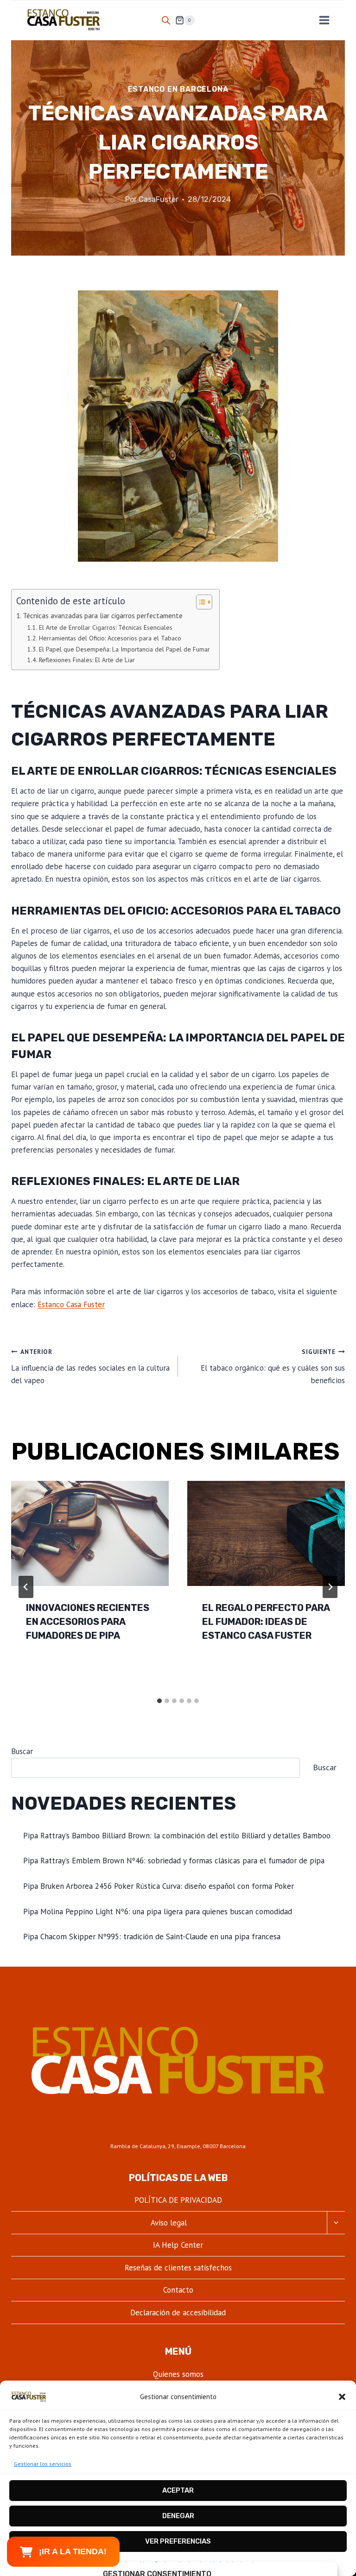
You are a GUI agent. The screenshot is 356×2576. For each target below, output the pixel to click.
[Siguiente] (330, 1587)
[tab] (159, 1701)
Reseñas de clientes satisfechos (178, 2268)
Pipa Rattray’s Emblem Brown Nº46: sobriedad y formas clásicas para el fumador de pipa (174, 1861)
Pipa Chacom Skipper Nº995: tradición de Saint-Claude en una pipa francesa (152, 1937)
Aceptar (178, 2490)
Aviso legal (169, 2223)
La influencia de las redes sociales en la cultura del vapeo (90, 1366)
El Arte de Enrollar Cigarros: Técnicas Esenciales (106, 627)
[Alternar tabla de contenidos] (200, 602)
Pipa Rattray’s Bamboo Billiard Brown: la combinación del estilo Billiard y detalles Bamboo (177, 1836)
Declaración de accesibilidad (178, 2313)
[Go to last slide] (26, 1587)
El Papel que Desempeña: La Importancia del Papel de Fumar (124, 649)
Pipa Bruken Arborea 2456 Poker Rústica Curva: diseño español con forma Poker (159, 1886)
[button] (342, 2397)
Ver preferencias (178, 2541)
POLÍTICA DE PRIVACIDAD (178, 2200)
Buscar (22, 1751)
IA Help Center (178, 2245)
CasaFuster (159, 199)
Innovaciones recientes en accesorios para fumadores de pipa (88, 1622)
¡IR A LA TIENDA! (73, 2551)
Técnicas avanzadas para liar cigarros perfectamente (103, 615)
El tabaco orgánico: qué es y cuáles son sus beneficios (273, 1366)
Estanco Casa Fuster (71, 1304)
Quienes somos (178, 2374)
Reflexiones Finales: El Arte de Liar (87, 660)
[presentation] (90, 1533)
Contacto (178, 2290)
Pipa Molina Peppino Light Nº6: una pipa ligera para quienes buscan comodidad (158, 1912)
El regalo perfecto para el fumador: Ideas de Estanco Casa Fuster (266, 1622)
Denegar (178, 2516)
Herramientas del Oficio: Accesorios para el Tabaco (110, 638)
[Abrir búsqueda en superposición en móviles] (166, 20)
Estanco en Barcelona (178, 89)
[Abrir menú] (324, 20)
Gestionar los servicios (43, 2464)
